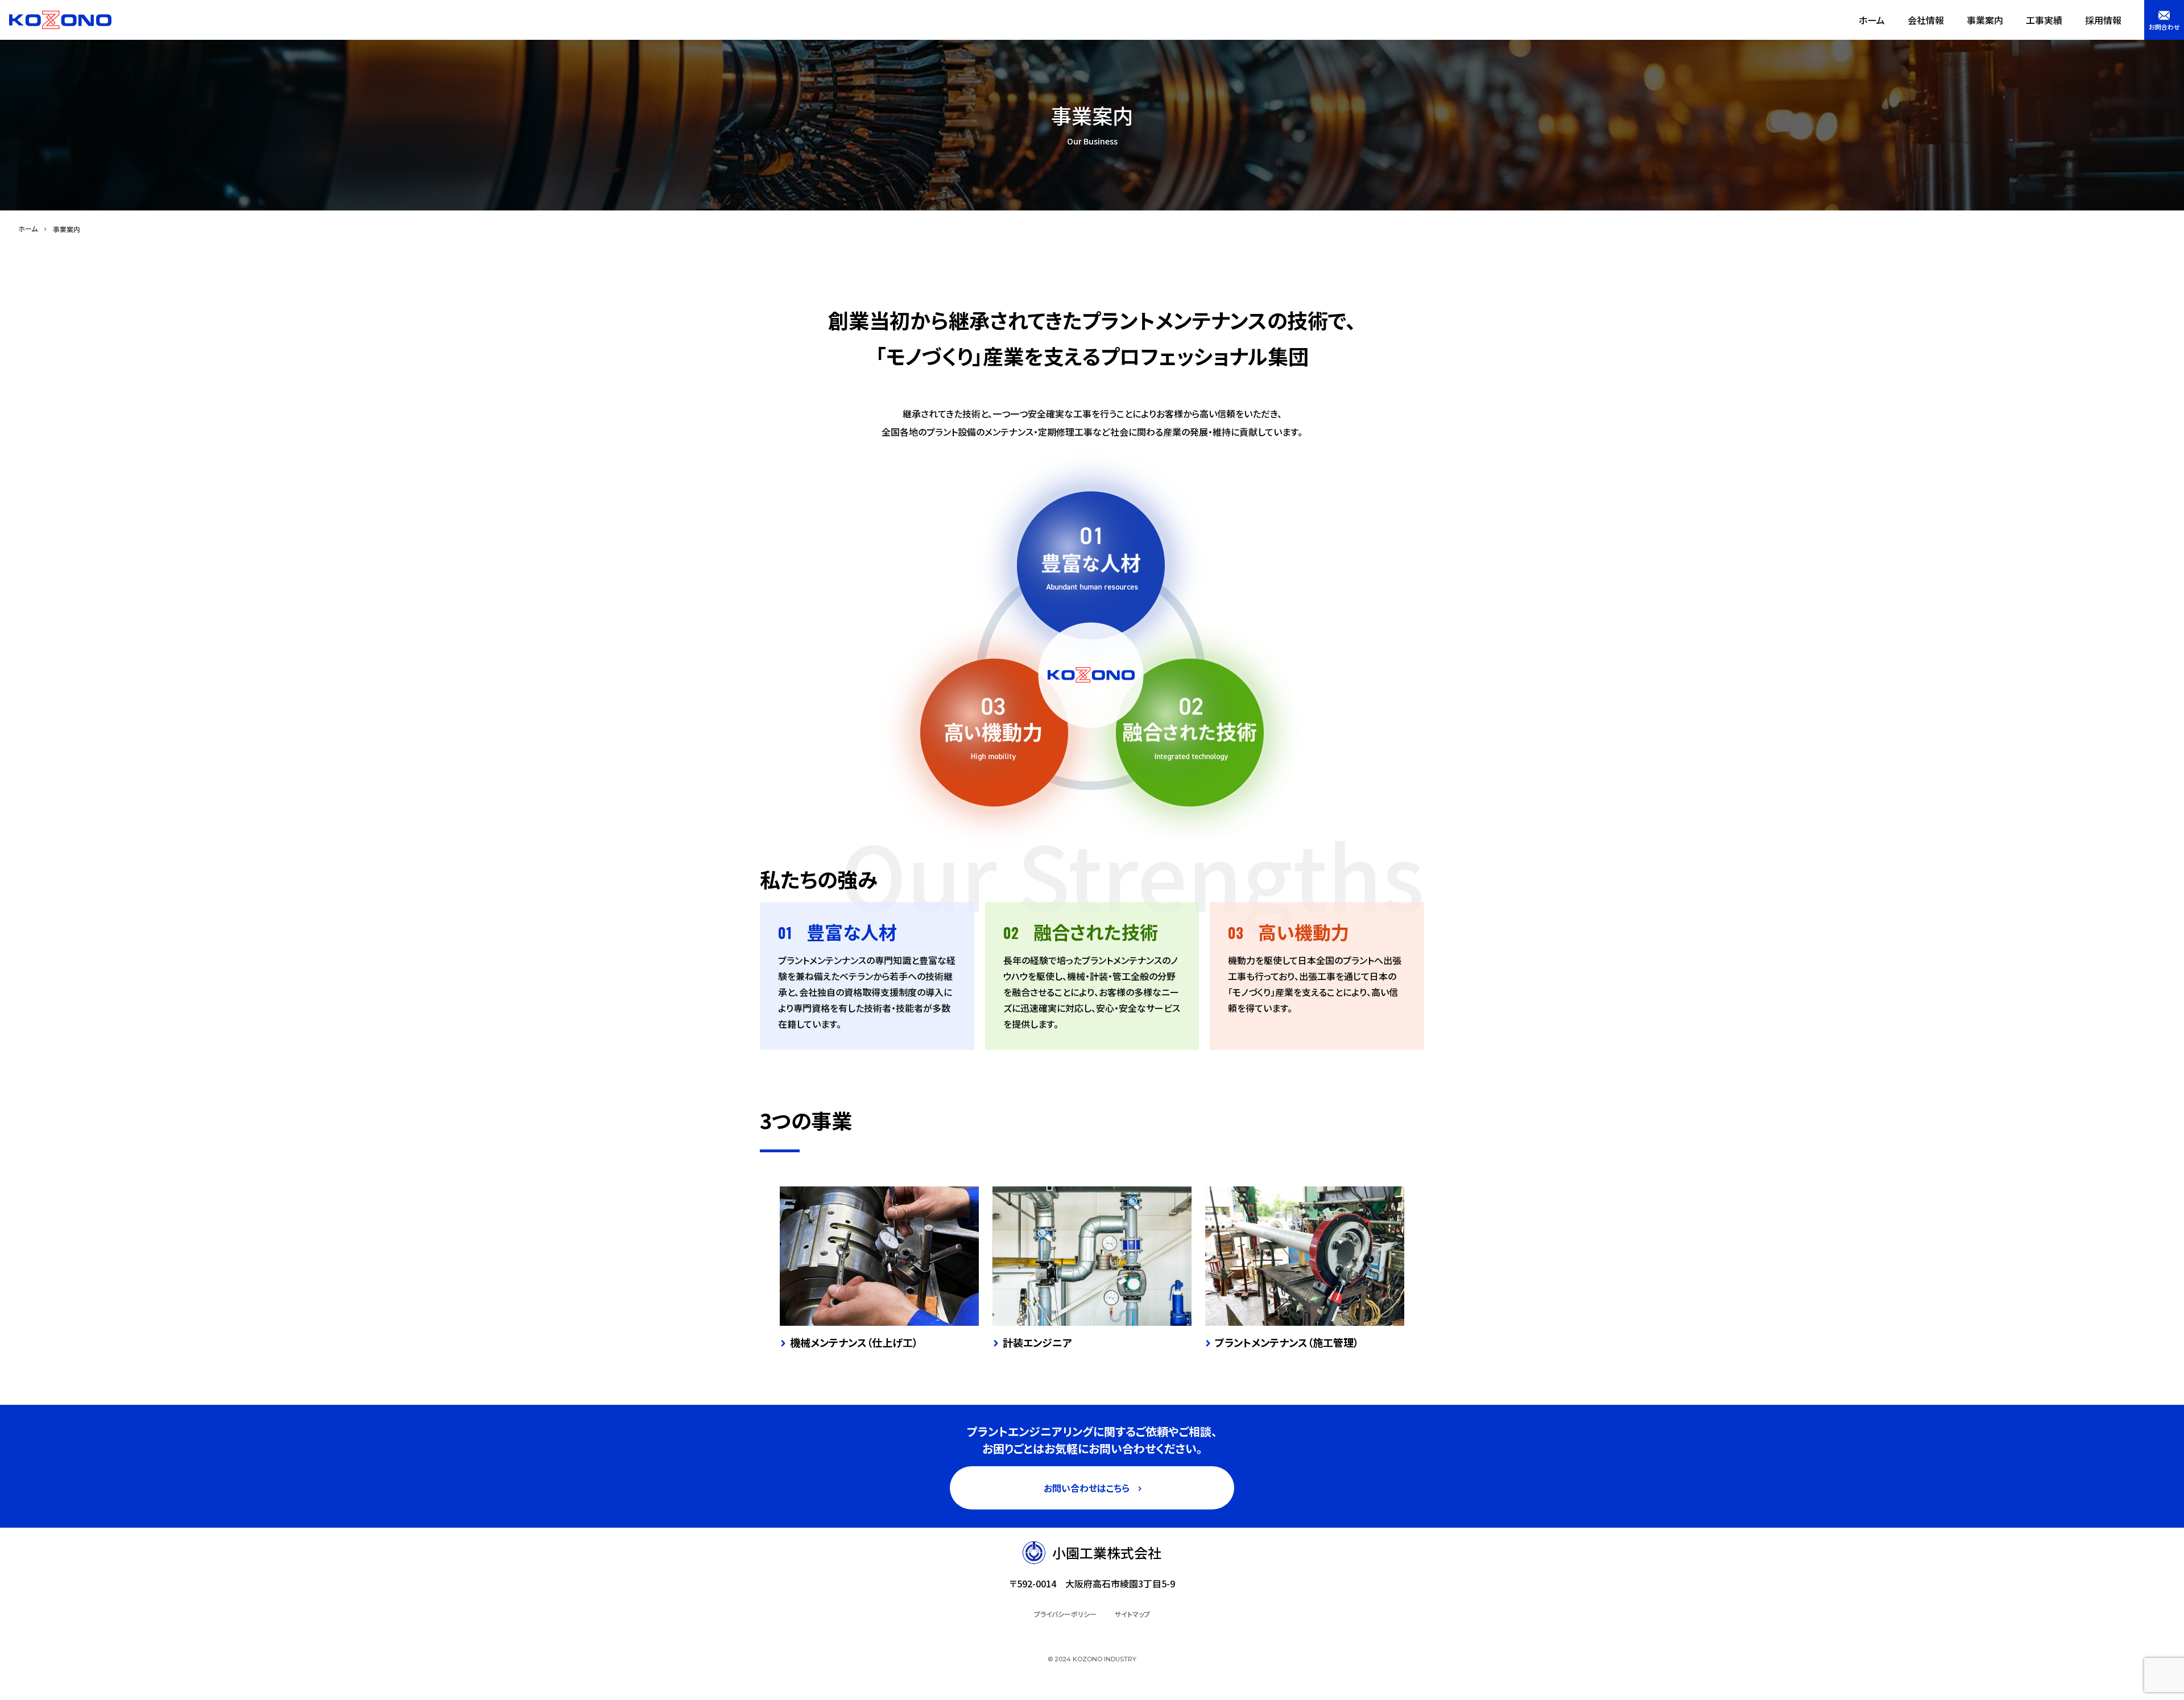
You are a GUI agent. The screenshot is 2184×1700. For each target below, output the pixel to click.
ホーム (1872, 20)
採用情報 (2103, 20)
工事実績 (2044, 20)
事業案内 (1985, 20)
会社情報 (1926, 20)
